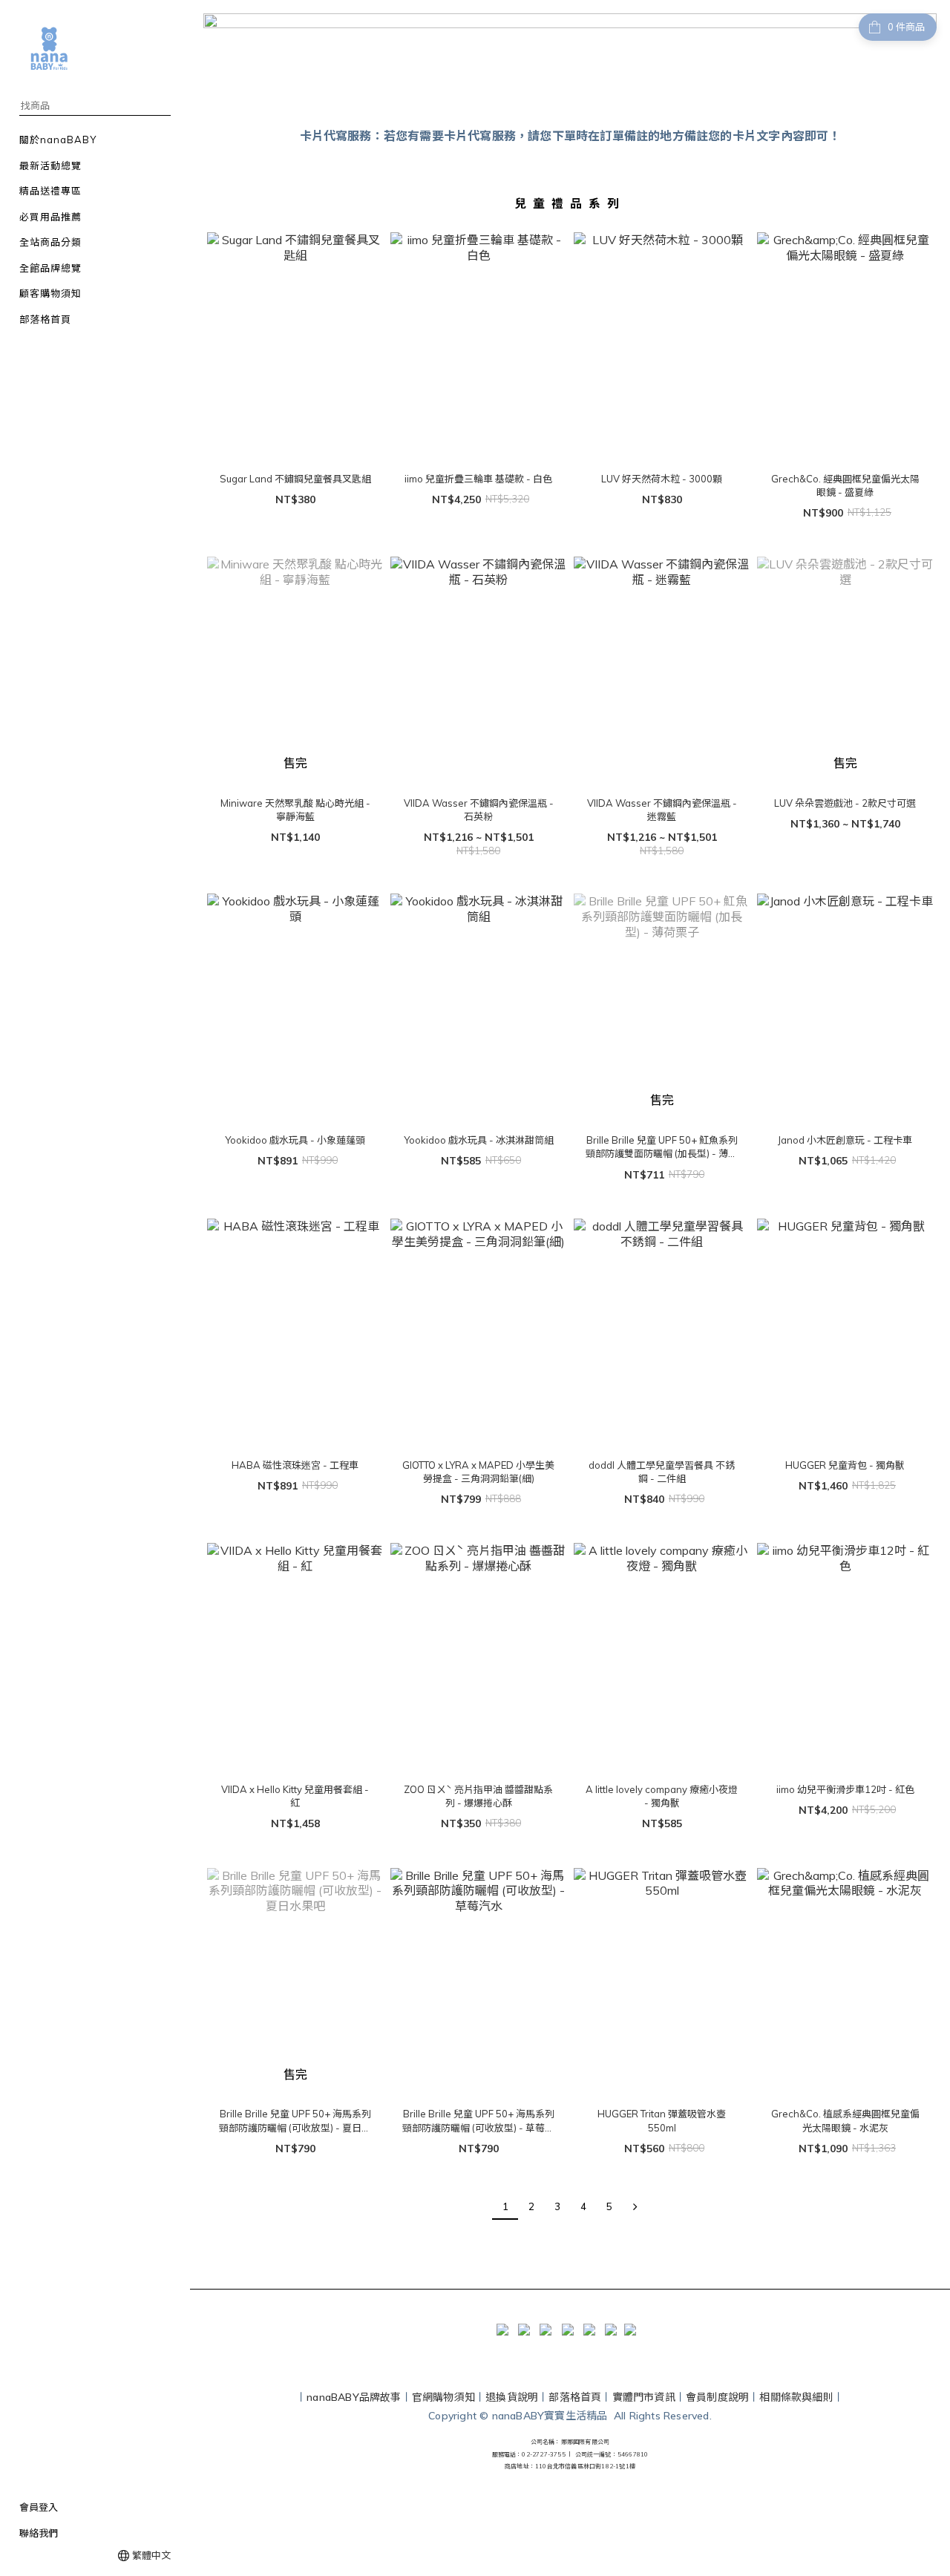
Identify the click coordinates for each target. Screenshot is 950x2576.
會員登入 (39, 2507)
